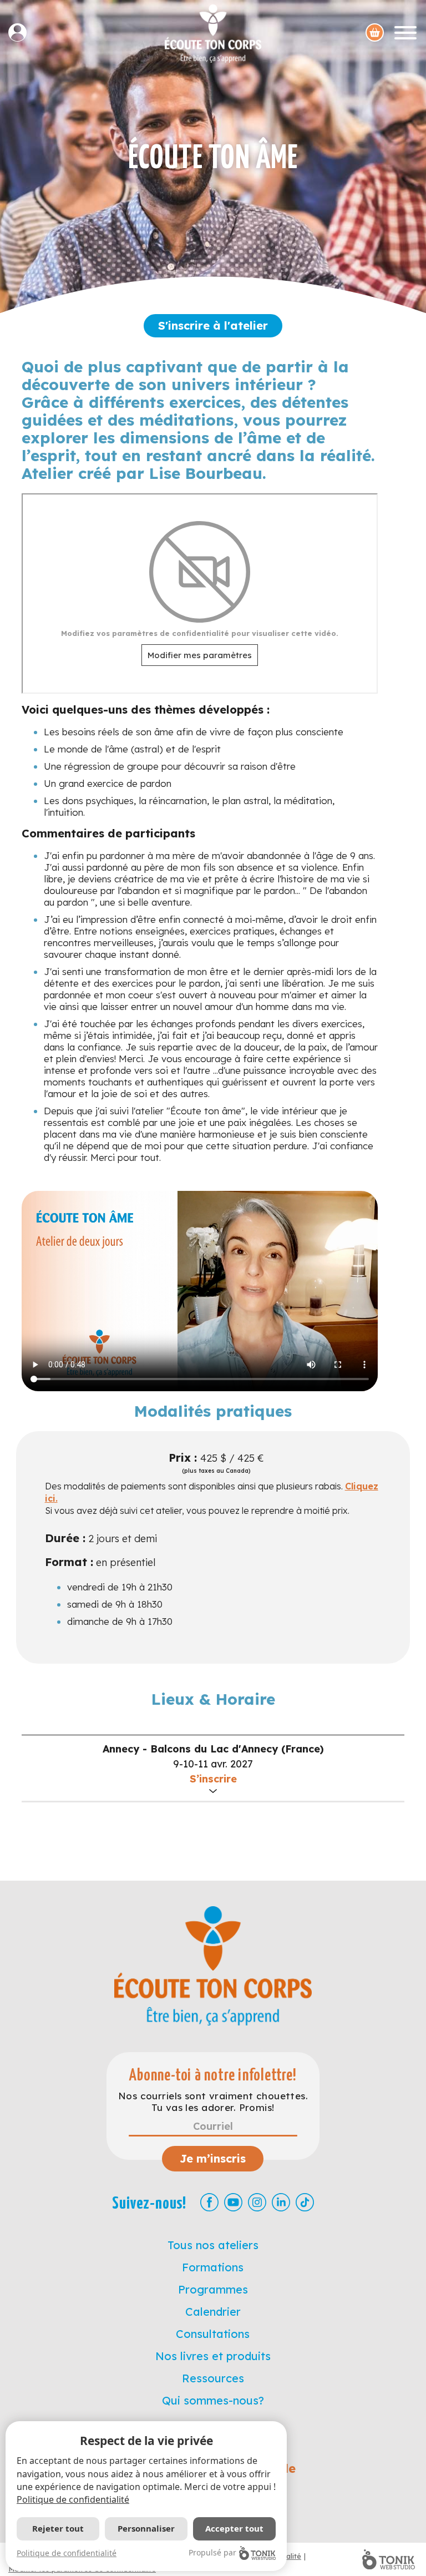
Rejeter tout (58, 2528)
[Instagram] (257, 2202)
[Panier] (375, 32)
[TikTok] (305, 2202)
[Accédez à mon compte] (22, 32)
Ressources (213, 2378)
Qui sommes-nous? (213, 2400)
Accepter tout (234, 2528)
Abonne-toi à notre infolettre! (213, 2076)
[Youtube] (233, 2202)
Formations (213, 2267)
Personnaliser (146, 2528)
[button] (213, 1768)
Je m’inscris (213, 2158)
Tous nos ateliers (213, 2245)
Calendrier (213, 2312)
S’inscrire (213, 1779)
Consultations (213, 2334)
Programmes (213, 2289)
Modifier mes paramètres (200, 655)
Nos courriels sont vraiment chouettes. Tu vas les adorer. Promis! (213, 2102)
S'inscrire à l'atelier (213, 325)
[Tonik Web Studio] (389, 2559)
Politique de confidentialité (73, 2499)
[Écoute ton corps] (213, 34)
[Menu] (405, 32)
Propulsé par (212, 2552)
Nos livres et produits (213, 2356)
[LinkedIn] (281, 2202)
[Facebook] (209, 2202)
